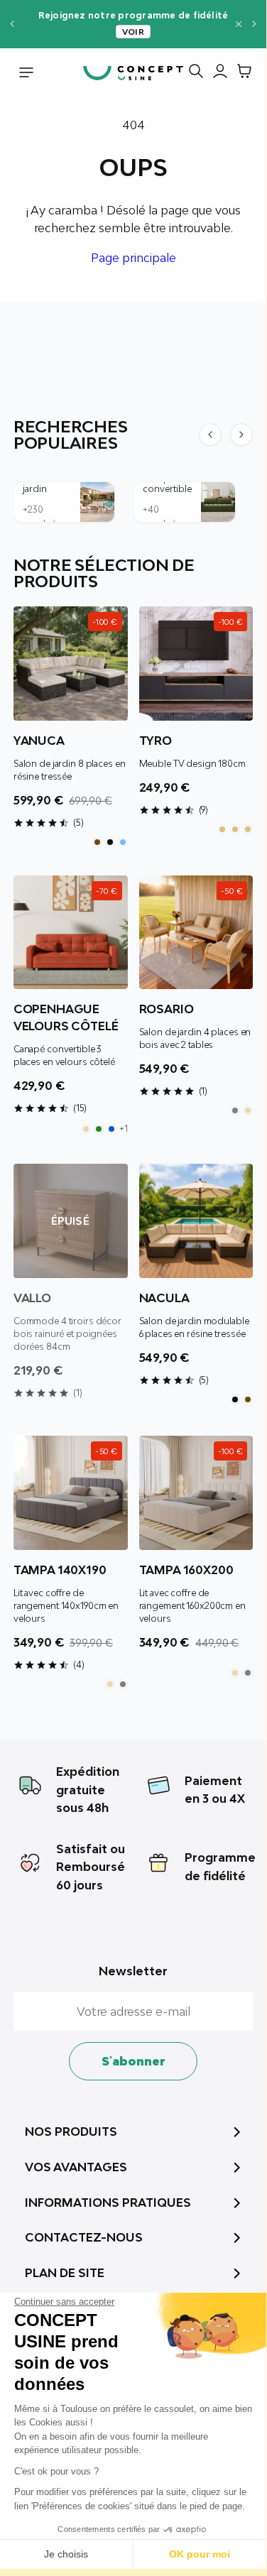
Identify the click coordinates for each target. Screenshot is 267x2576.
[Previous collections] (210, 435)
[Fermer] (239, 24)
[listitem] (97, 842)
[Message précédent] (12, 24)
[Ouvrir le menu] (26, 74)
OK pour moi (200, 2554)
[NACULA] (196, 1221)
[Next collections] (241, 435)
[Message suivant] (255, 24)
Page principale (133, 258)
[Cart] (241, 74)
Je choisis (66, 2554)
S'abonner (133, 2061)
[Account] (217, 74)
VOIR (133, 32)
